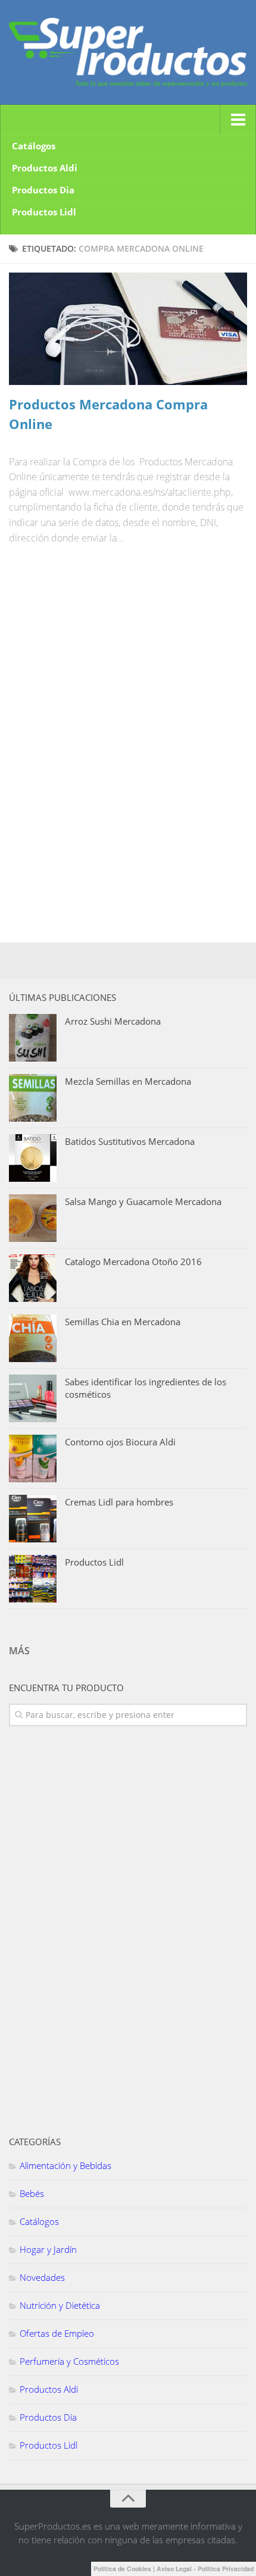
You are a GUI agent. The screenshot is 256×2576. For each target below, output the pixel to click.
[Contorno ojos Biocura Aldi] (33, 1458)
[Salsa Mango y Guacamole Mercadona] (33, 1218)
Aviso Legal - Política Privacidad (205, 2569)
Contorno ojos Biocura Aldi (120, 1442)
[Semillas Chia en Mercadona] (33, 1338)
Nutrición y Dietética (60, 2305)
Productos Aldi (45, 168)
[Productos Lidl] (33, 1579)
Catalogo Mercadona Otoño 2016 (133, 1262)
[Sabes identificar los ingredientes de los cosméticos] (33, 1398)
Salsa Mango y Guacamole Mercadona (143, 1201)
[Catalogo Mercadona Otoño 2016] (33, 1278)
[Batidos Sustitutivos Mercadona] (33, 1158)
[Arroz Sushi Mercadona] (33, 1038)
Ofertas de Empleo (57, 2333)
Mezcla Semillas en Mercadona (128, 1081)
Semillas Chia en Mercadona (123, 1322)
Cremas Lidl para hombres (119, 1502)
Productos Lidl (44, 212)
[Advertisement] (98, 644)
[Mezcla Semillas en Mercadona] (33, 1098)
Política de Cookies (122, 2569)
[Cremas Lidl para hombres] (33, 1519)
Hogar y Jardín (48, 2249)
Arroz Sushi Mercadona (113, 1021)
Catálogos (34, 146)
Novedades (42, 2277)
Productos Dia (43, 190)
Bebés (32, 2193)
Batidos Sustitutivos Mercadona (130, 1141)
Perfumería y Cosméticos (69, 2361)
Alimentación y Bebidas (65, 2165)
